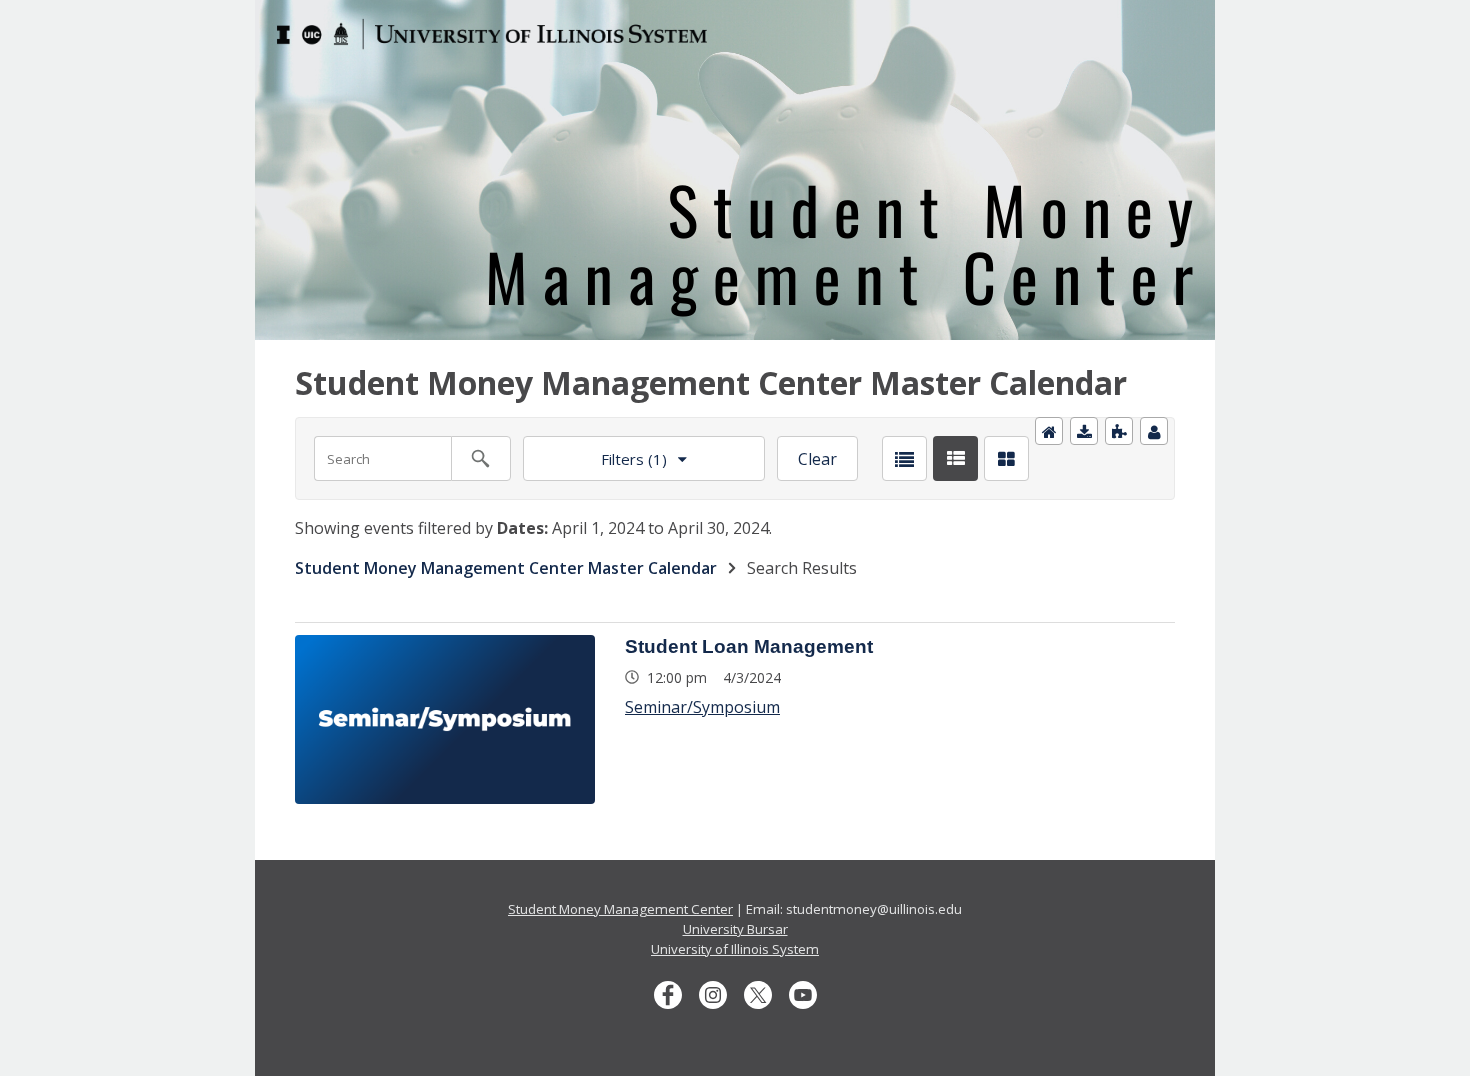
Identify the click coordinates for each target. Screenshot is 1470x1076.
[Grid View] (1006, 458)
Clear (817, 459)
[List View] (904, 458)
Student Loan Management (749, 646)
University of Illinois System (735, 949)
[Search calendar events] (481, 458)
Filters (595, 452)
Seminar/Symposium (702, 707)
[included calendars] (1119, 431)
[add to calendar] (1084, 431)
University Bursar (735, 929)
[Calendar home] (1049, 431)
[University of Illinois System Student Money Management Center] (735, 11)
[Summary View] (955, 458)
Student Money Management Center (620, 909)
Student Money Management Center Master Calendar (506, 568)
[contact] (1154, 431)
